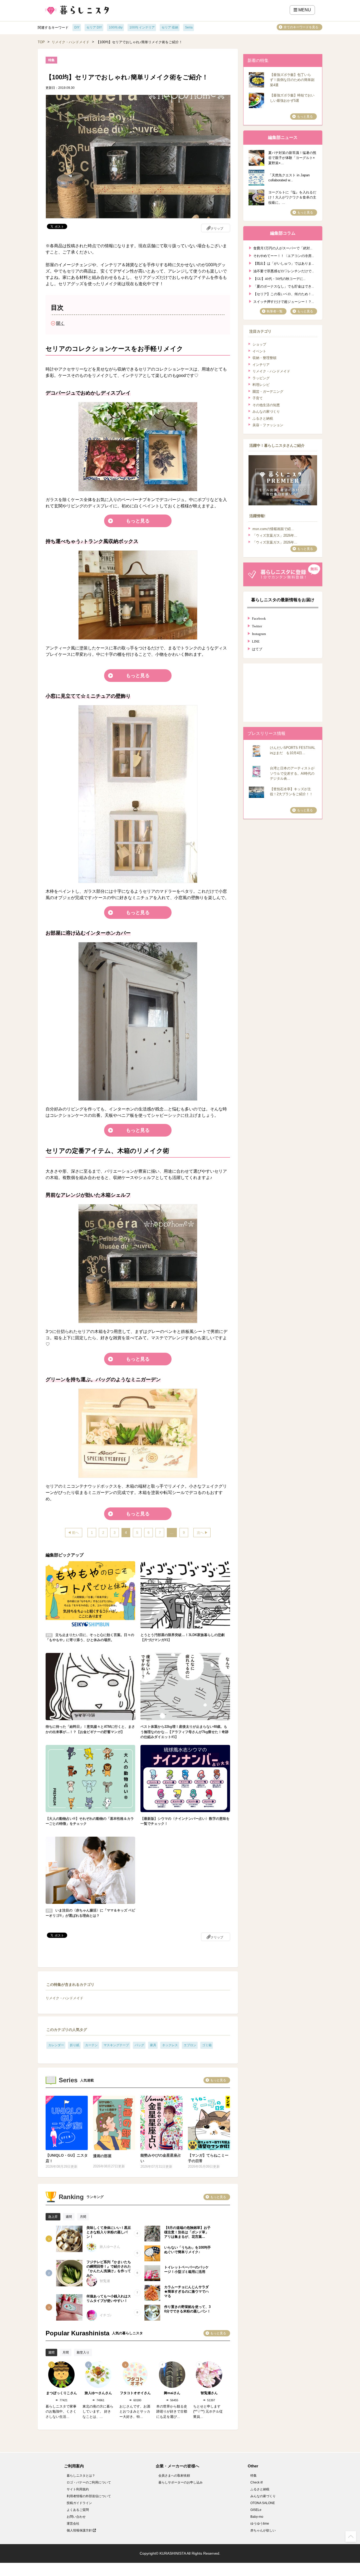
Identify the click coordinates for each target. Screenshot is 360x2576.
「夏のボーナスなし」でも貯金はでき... (284, 286)
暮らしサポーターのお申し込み (181, 2482)
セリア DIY (94, 27)
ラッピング (261, 378)
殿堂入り (83, 2352)
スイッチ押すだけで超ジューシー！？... (284, 301)
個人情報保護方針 (80, 2530)
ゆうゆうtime (260, 2524)
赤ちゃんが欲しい (263, 2530)
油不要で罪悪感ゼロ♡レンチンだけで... (284, 271)
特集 (254, 2476)
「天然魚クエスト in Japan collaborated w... (289, 178)
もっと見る (138, 521)
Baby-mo (257, 2517)
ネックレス (170, 2045)
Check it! (257, 2482)
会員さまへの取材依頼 (174, 2476)
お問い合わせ (76, 2517)
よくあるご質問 (78, 2510)
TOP (41, 42)
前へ (75, 1533)
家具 (153, 2045)
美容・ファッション (268, 425)
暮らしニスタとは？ (81, 2476)
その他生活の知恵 (266, 405)
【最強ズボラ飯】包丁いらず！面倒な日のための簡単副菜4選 (292, 80)
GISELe (256, 2510)
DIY (77, 27)
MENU (304, 10)
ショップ (259, 344)
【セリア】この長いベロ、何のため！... (284, 294)
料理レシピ (261, 385)
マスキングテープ (116, 2045)
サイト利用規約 (78, 2489)
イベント (259, 351)
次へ (200, 1533)
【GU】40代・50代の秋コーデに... (279, 278)
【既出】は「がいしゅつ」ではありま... (284, 263)
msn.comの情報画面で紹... (273, 529)
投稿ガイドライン (79, 2503)
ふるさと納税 (263, 418)
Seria (189, 27)
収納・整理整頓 (264, 358)
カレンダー (56, 2045)
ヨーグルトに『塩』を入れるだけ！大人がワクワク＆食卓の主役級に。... (292, 197)
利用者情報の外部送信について (89, 2496)
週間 (69, 2217)
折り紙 (75, 2045)
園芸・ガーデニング (268, 392)
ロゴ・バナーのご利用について (89, 2482)
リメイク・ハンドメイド (70, 42)
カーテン (91, 2045)
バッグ (139, 2045)
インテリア (261, 365)
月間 (83, 2217)
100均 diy (116, 27)
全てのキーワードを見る (301, 27)
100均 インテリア (142, 27)
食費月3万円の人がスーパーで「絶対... (283, 248)
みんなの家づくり (266, 412)
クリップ (217, 229)
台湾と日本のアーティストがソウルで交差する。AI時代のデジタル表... (292, 773)
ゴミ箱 (207, 2045)
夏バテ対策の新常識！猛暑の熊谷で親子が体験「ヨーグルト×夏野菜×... (292, 158)
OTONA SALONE (263, 2503)
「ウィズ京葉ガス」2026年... (275, 535)
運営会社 (73, 2524)
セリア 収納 (170, 27)
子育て (258, 398)
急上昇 (53, 2217)
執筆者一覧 (275, 311)
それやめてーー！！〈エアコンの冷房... (284, 255)
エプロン (190, 2045)
